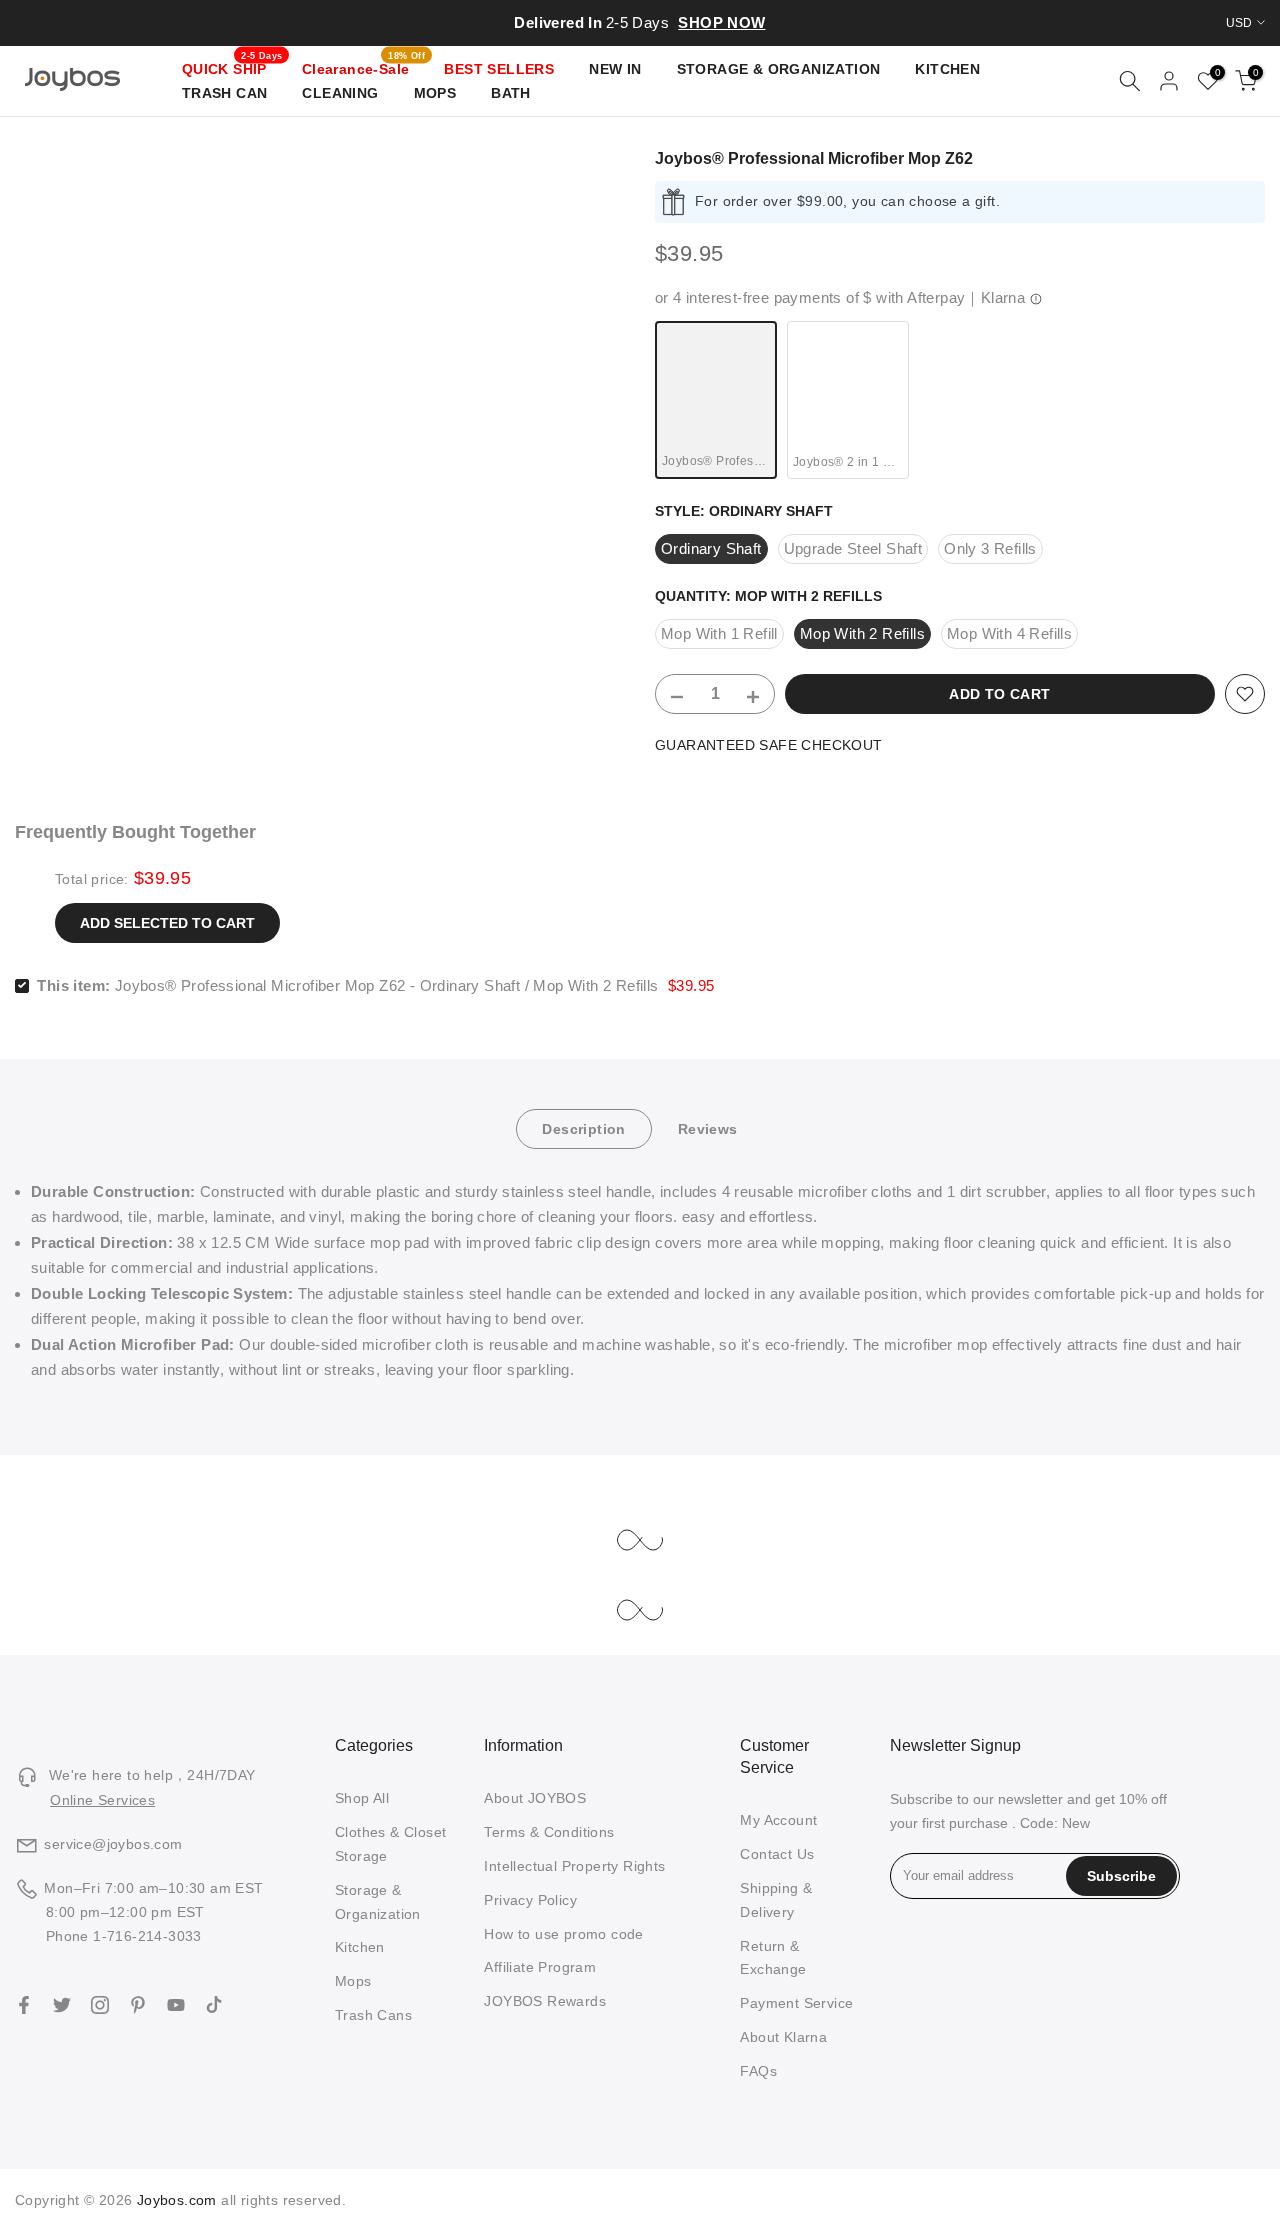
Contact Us (777, 1854)
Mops (353, 1981)
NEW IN (615, 69)
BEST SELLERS (499, 69)
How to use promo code (563, 1934)
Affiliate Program (540, 1967)
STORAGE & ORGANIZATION (779, 69)
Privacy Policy (530, 1900)
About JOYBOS (535, 1798)
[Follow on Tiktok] (214, 2005)
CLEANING (340, 93)
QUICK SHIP (232, 67)
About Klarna (783, 2037)
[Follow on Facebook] (24, 2005)
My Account (778, 1820)
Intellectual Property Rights (574, 1866)
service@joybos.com (113, 1844)
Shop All (362, 1798)
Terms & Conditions (549, 1832)
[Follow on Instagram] (100, 2005)
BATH (511, 93)
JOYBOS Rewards (545, 2001)
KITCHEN (947, 69)
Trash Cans (373, 2015)
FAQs (758, 2071)
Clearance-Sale (363, 67)
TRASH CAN (225, 93)
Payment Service (796, 2003)
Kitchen (360, 1947)
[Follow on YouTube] (176, 2005)
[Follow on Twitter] (62, 2005)
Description (583, 1129)
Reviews (708, 1129)
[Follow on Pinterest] (138, 2005)
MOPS (435, 93)
